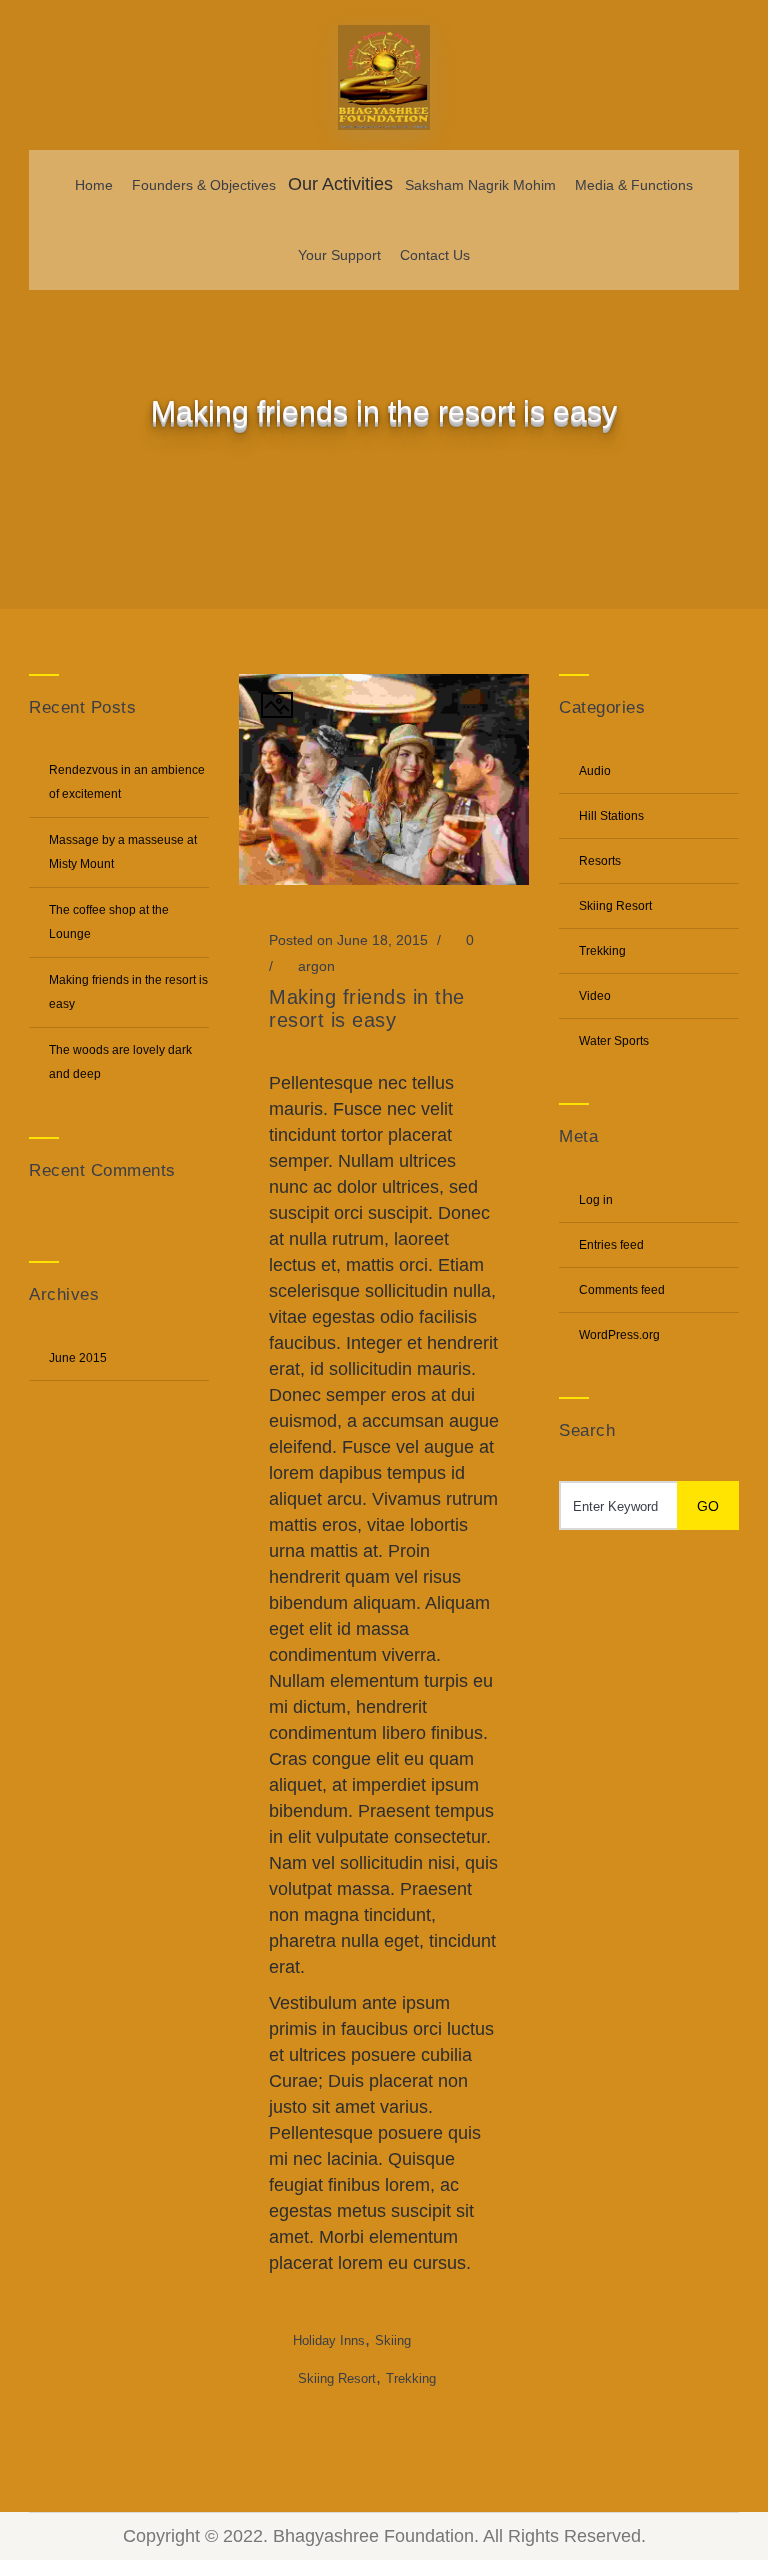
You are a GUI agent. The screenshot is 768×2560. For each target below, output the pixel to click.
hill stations (611, 816)
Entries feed (611, 1245)
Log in (596, 1200)
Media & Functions (634, 185)
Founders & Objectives (204, 185)
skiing (393, 2340)
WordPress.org (619, 1335)
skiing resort (337, 2378)
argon (316, 966)
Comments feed (622, 1290)
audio (595, 771)
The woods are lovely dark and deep (120, 1062)
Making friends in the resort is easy (128, 992)
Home (94, 185)
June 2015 (78, 1358)
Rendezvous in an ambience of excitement (127, 782)
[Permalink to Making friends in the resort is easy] (384, 879)
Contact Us (435, 255)
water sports (614, 1041)
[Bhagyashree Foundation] (384, 75)
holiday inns (329, 2340)
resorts (600, 861)
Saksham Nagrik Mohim (480, 185)
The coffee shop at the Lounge (109, 922)
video (595, 996)
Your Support (339, 255)
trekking (411, 2378)
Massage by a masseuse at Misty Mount (123, 852)
